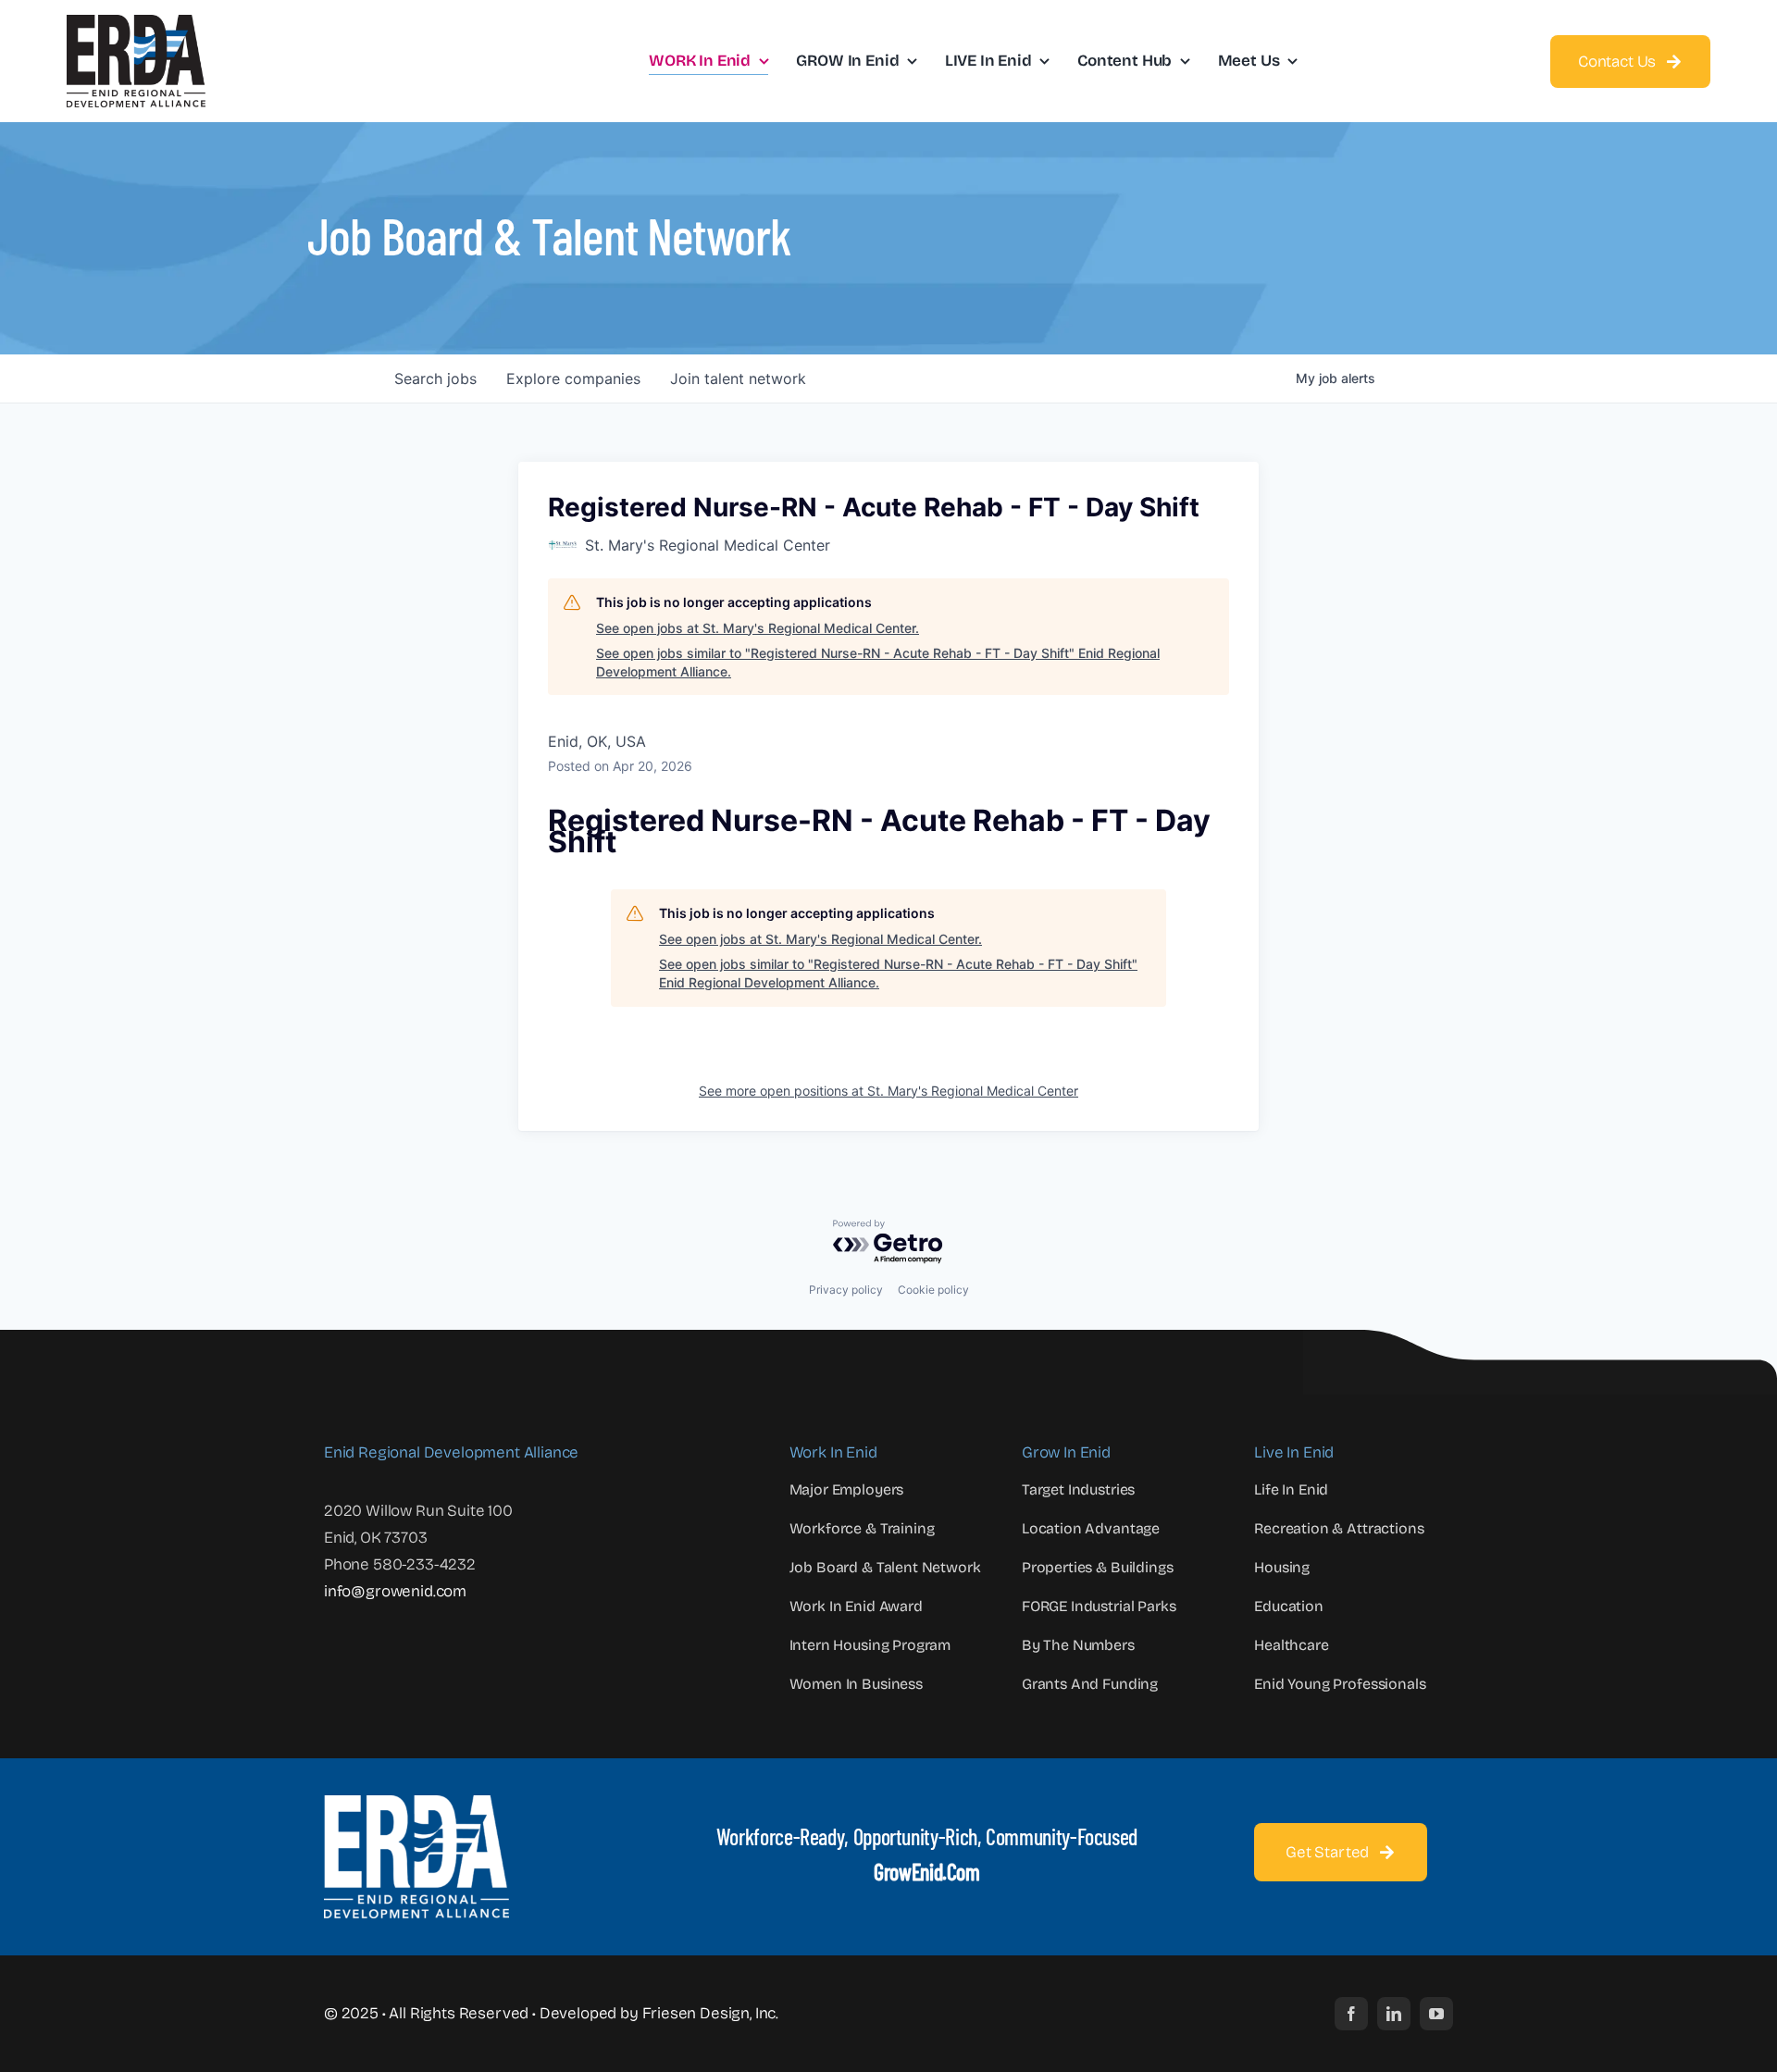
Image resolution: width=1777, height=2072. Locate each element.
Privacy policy (846, 1290)
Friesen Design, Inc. (711, 2013)
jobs (435, 378)
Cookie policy (933, 1290)
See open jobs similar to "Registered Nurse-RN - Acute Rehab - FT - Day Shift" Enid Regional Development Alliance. (878, 662)
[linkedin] (1394, 2014)
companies (573, 378)
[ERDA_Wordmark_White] (416, 1803)
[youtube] (1436, 2014)
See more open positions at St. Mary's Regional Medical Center (888, 1091)
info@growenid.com (395, 1591)
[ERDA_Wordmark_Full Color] (136, 23)
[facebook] (1351, 2014)
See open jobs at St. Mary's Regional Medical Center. (758, 628)
